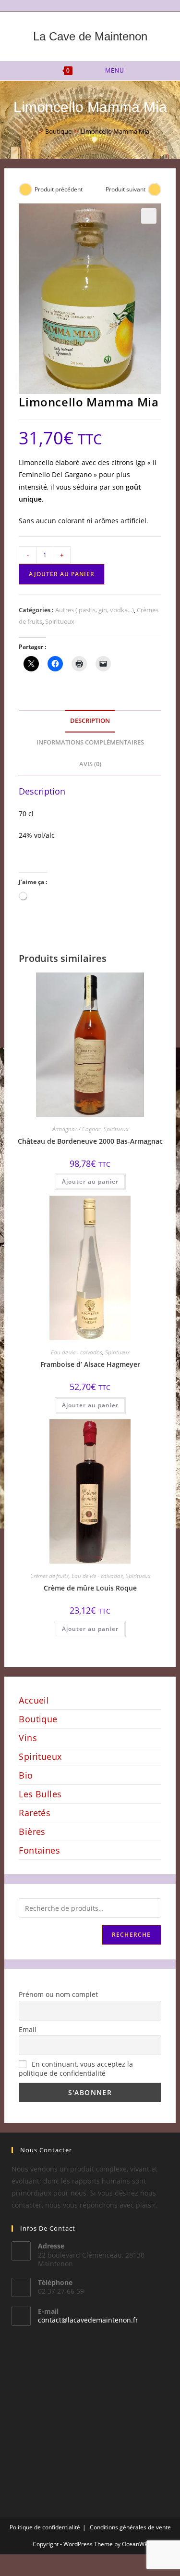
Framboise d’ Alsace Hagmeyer (90, 1364)
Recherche (132, 1935)
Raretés (35, 1813)
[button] (149, 216)
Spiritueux (60, 621)
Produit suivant (126, 189)
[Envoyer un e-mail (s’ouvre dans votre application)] (96, 4)
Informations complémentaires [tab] (90, 742)
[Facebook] (86, 4)
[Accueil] (34, 131)
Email (28, 2029)
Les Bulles (40, 1794)
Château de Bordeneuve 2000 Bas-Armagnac (90, 1141)
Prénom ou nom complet (58, 1994)
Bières (32, 1831)
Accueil (34, 1700)
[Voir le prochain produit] (155, 189)
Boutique (38, 1719)
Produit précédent (59, 189)
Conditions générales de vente (130, 2527)
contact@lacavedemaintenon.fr (88, 2320)
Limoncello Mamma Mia (115, 131)
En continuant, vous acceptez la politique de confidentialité (76, 2069)
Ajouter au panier (62, 574)
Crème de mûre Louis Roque (90, 1588)
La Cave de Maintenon (90, 36)
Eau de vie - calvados (77, 1352)
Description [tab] (90, 721)
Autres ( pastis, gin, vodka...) (95, 610)
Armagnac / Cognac (77, 1129)
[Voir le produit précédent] (25, 189)
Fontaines (39, 1850)
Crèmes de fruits (49, 1576)
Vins (28, 1738)
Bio (26, 1775)
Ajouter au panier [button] (90, 1181)
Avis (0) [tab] (90, 764)
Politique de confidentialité (45, 2527)
